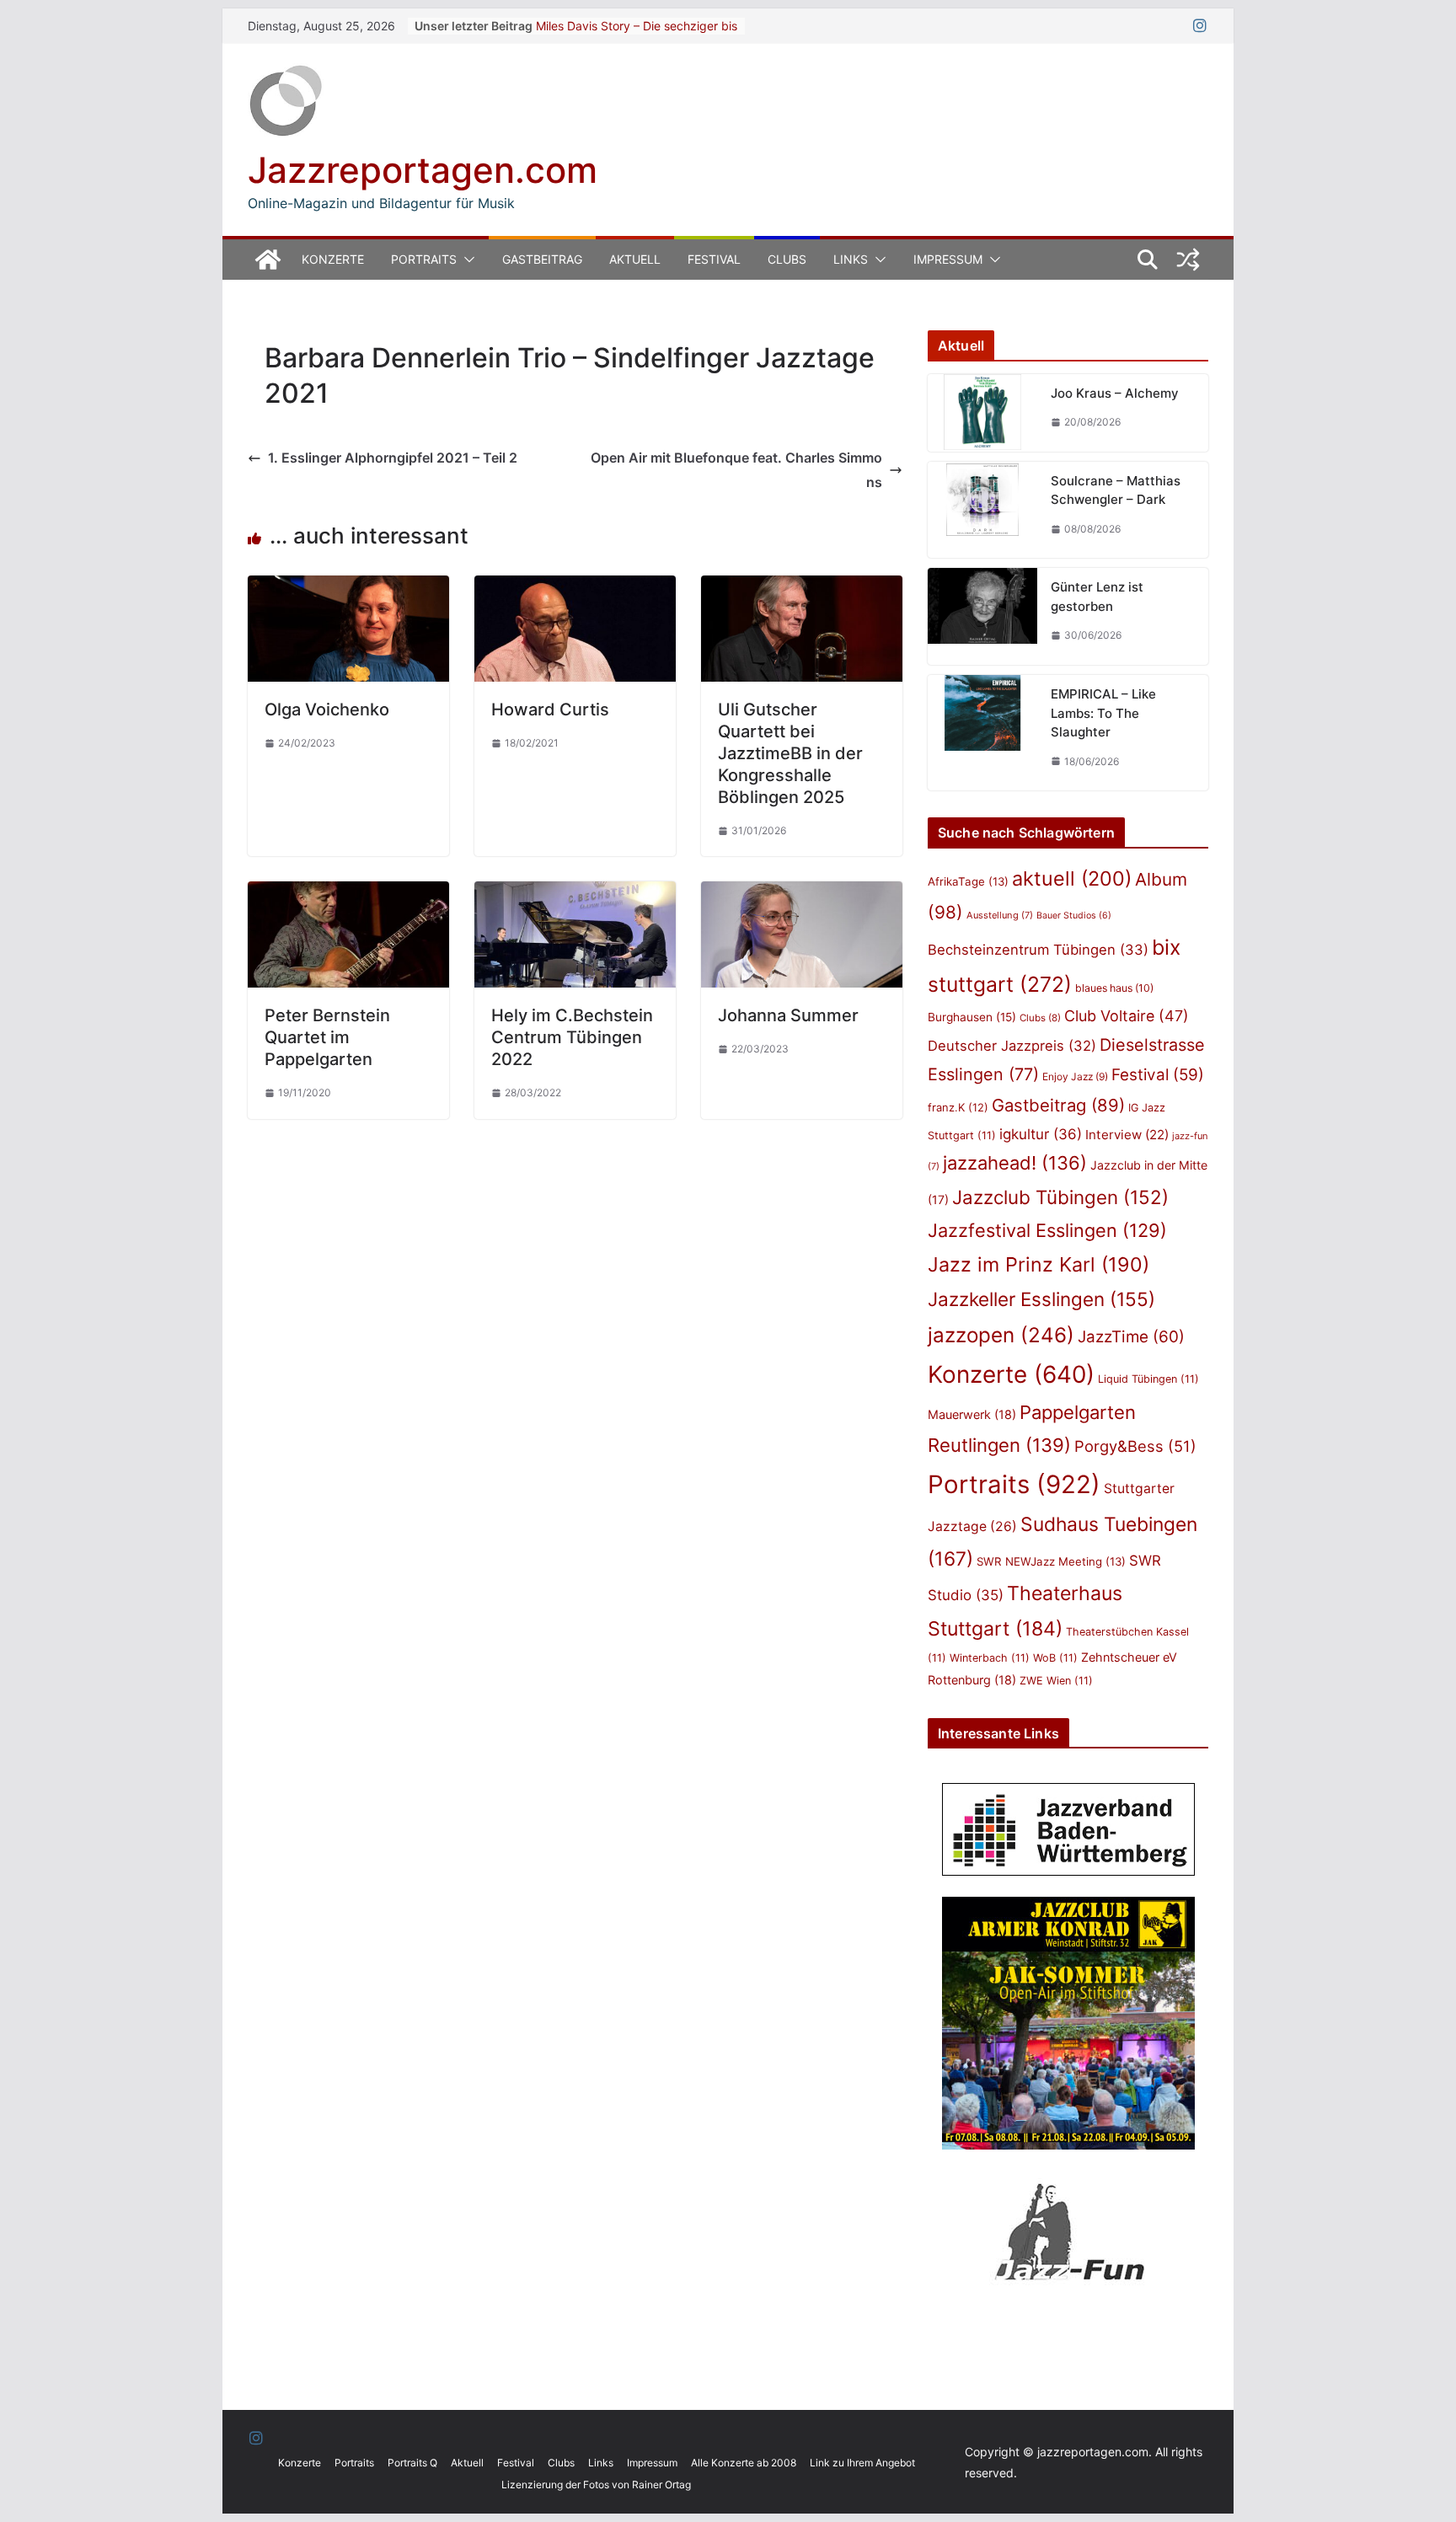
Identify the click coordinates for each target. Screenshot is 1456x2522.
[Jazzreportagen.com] (268, 260)
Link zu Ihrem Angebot (862, 2463)
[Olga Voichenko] (348, 587)
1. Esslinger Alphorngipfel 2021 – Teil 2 (393, 458)
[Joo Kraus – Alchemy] (982, 413)
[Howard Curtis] (575, 587)
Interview (1127, 1135)
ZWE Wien (1056, 1681)
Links (851, 259)
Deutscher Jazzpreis (1012, 1046)
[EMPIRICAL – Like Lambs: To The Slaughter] (982, 733)
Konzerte (333, 259)
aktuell (1072, 878)
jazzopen (1001, 1335)
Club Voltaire (1127, 1016)
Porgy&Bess (1135, 1446)
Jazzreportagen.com (423, 170)
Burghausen (972, 1017)
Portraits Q (412, 2463)
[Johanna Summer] (802, 893)
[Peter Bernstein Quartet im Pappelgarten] (348, 893)
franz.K (958, 1107)
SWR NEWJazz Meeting (1051, 1561)
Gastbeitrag (542, 259)
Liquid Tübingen (1148, 1379)
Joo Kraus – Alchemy (1115, 393)
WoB (1055, 1658)
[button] (466, 260)
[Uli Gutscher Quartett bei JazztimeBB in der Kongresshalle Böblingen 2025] (802, 587)
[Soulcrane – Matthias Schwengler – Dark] (982, 510)
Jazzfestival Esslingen (1047, 1230)
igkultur (1041, 1134)
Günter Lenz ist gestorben (1097, 597)
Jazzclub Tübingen (1060, 1197)
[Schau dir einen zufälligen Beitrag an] (1188, 260)
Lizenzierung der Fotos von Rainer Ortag (596, 2485)
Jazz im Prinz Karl (1038, 1264)
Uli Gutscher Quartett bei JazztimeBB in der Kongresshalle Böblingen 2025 (790, 753)
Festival (714, 259)
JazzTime (1131, 1337)
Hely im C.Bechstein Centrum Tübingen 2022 (572, 1037)
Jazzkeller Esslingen (1041, 1299)
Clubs (787, 259)
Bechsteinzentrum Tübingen (1038, 950)
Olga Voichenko (327, 709)
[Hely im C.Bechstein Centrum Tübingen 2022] (575, 893)
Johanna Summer (788, 1015)
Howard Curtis (550, 709)
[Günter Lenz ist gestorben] (982, 616)
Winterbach (990, 1658)
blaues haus (1114, 988)
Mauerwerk (972, 1414)
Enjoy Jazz (1075, 1076)
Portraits (424, 259)
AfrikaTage (968, 881)
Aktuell (635, 259)
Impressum (948, 259)
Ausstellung (1000, 915)
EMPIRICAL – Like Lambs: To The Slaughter (1103, 713)
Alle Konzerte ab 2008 (744, 2463)
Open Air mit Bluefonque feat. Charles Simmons (736, 470)
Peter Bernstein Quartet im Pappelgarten (327, 1037)
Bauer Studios (1074, 916)
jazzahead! (1015, 1163)
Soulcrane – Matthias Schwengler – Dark (1116, 490)
